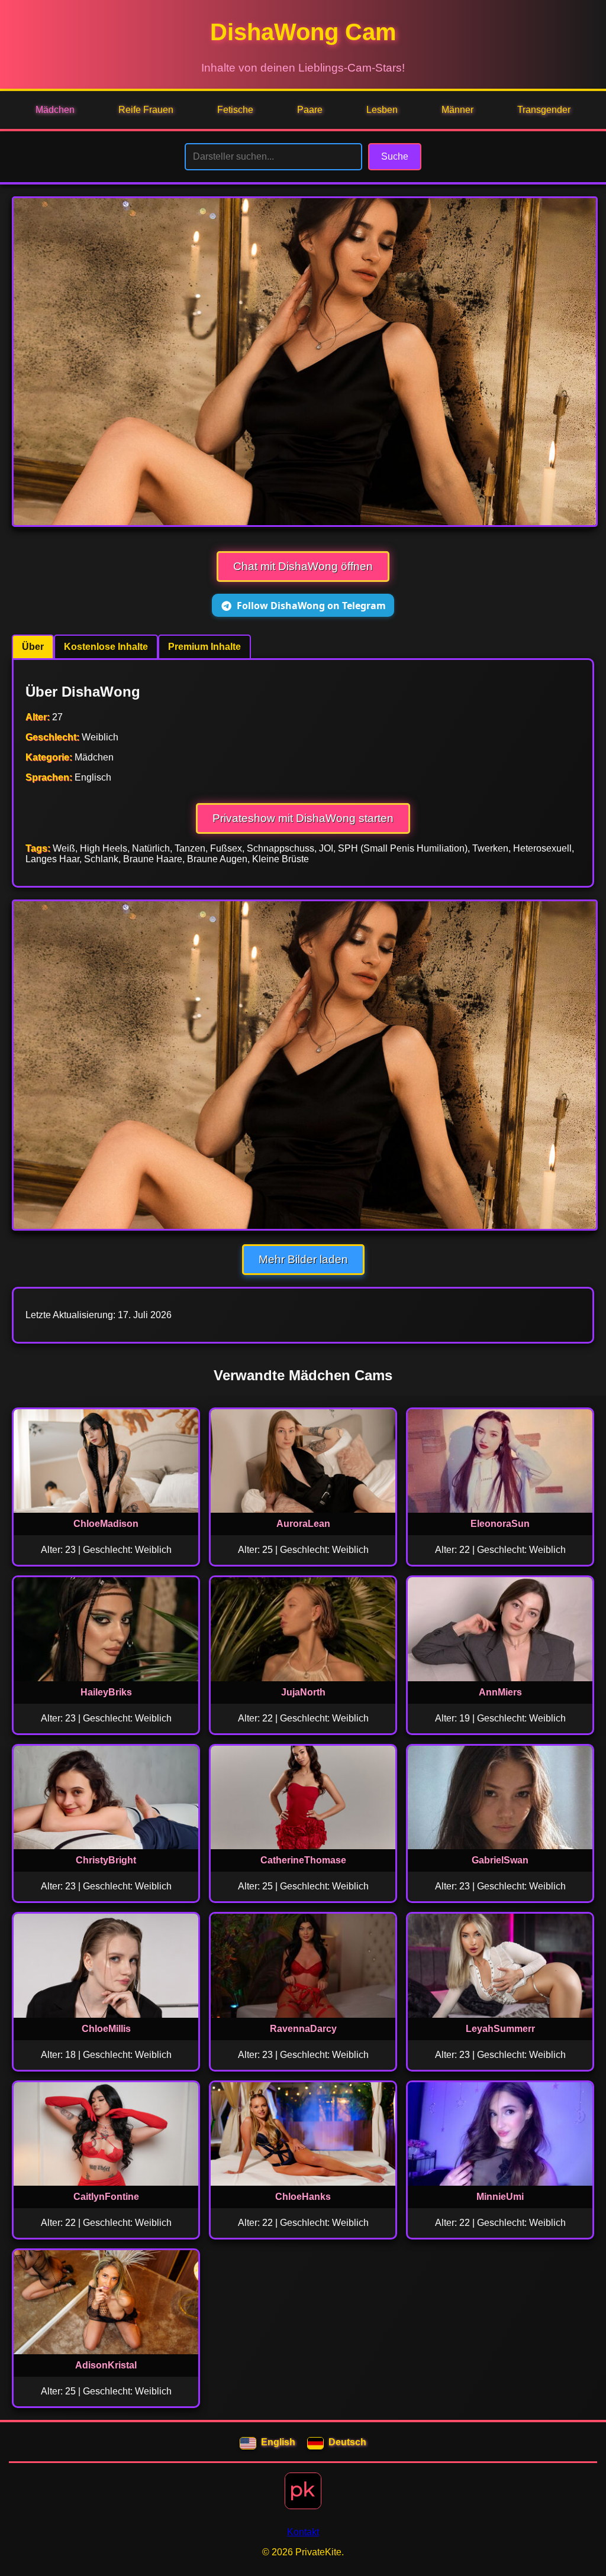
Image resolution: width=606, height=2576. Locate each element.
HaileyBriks (106, 1692)
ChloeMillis (106, 2029)
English (278, 2442)
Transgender (544, 110)
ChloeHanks (303, 2197)
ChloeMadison (106, 1524)
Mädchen (55, 110)
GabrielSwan (500, 1860)
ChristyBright (106, 1860)
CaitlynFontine (106, 2197)
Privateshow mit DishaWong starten (303, 818)
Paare (310, 110)
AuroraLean (303, 1524)
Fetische (235, 110)
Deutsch (347, 2442)
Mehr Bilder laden (303, 1259)
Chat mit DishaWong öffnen (303, 566)
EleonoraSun (500, 1524)
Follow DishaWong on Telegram (311, 606)
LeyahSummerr (500, 2029)
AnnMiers (500, 1692)
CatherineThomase (303, 1860)
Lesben (382, 110)
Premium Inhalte (204, 647)
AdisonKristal (106, 2365)
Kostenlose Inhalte (106, 647)
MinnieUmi (500, 2197)
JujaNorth (303, 1692)
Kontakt (303, 2532)
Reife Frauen (146, 110)
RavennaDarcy (303, 2029)
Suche (395, 156)
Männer (457, 110)
